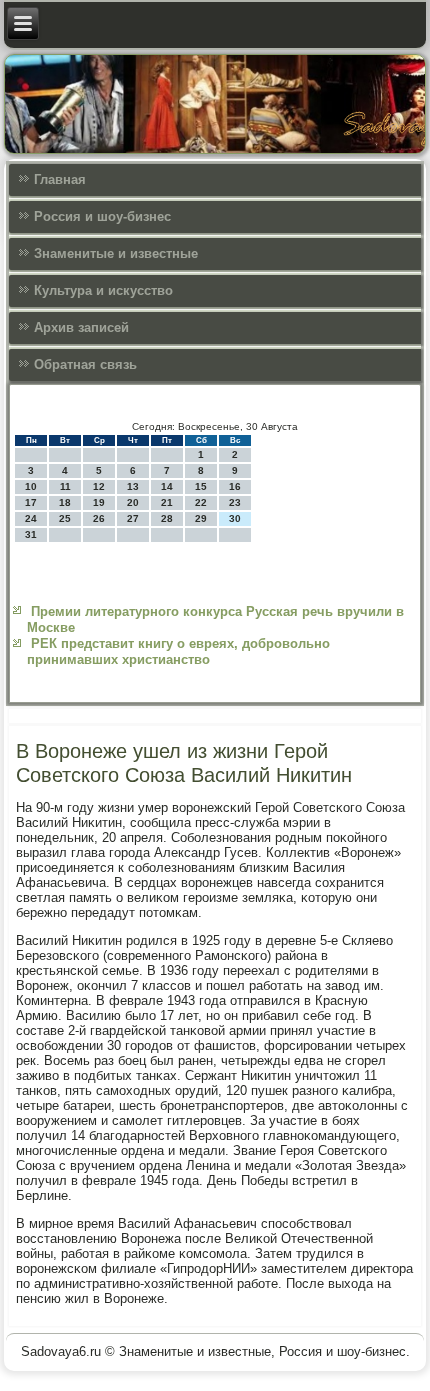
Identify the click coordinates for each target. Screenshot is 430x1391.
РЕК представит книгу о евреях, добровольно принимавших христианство (178, 651)
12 (99, 486)
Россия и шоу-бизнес (102, 216)
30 (235, 518)
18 (65, 502)
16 (235, 486)
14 (167, 486)
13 (133, 486)
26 (99, 518)
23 (235, 502)
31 (31, 534)
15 (201, 486)
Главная (60, 179)
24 (31, 518)
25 (65, 518)
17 (31, 502)
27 (133, 518)
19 (99, 502)
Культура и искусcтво (103, 290)
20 (133, 502)
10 (31, 486)
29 (201, 518)
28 (167, 518)
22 (201, 502)
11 (65, 486)
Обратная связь (85, 364)
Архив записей (81, 327)
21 (167, 502)
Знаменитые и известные (116, 253)
